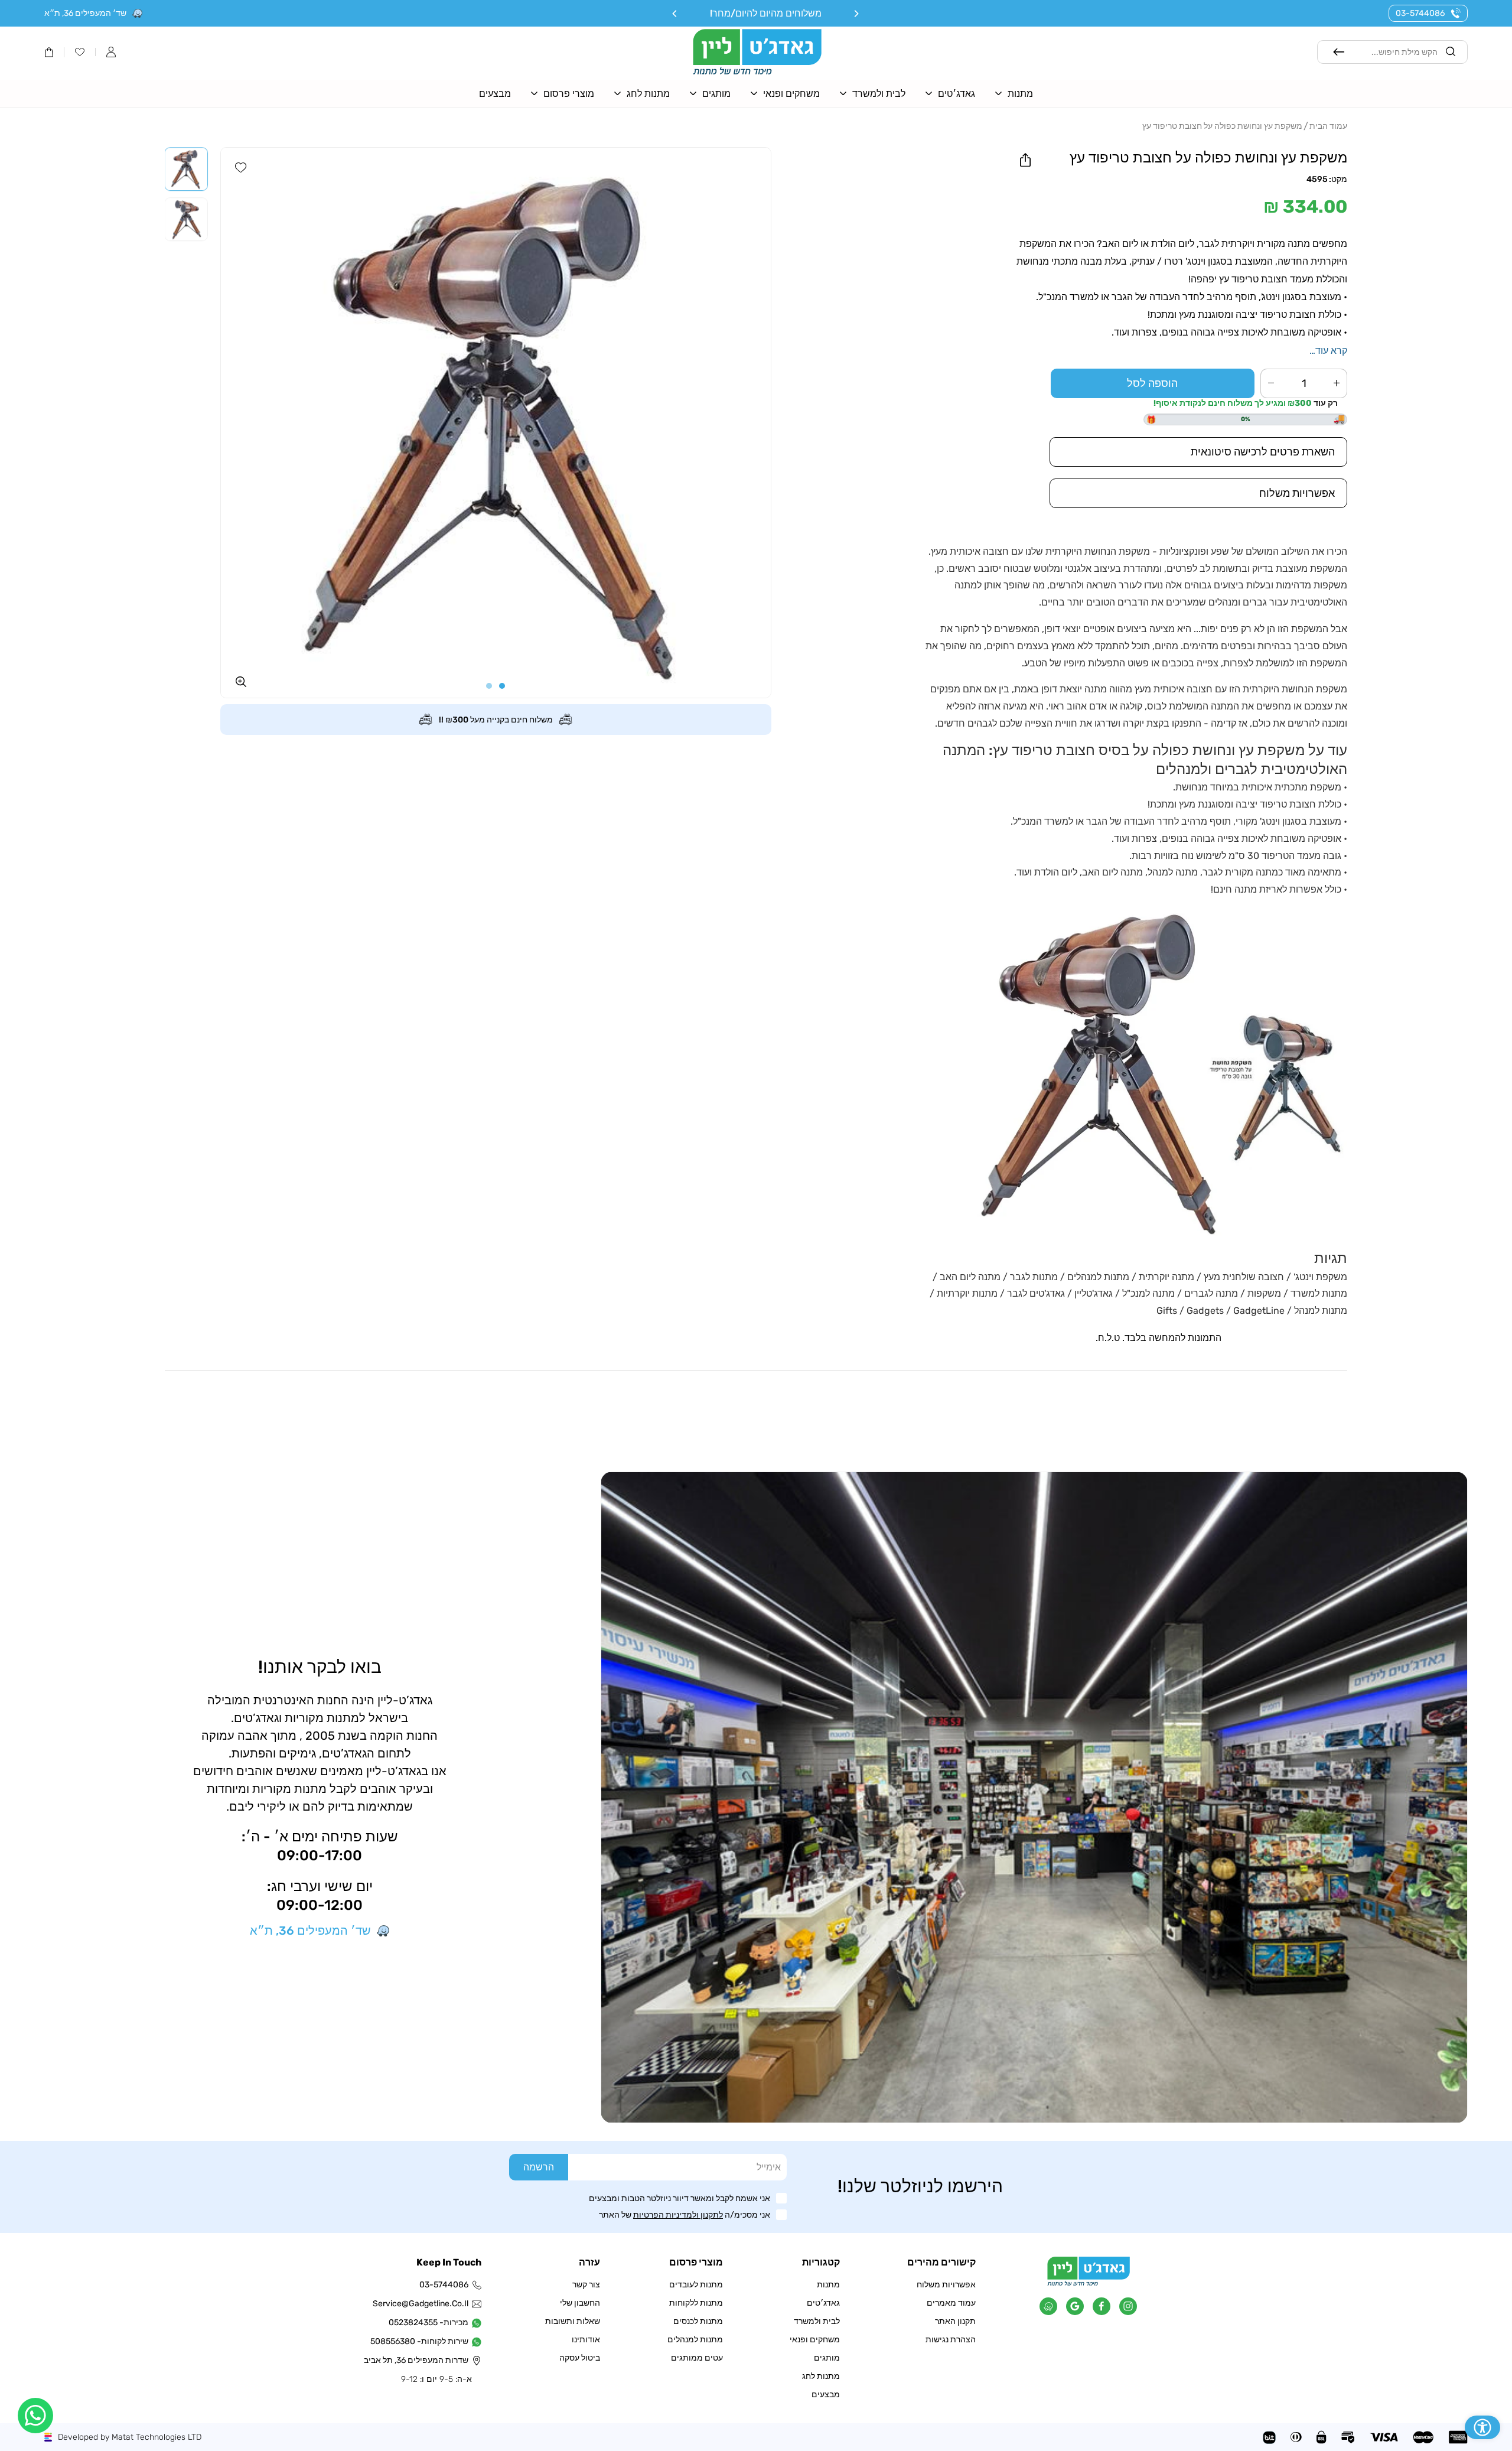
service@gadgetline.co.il (422, 2304)
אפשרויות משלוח (946, 2285)
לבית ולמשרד (817, 2321)
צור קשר (586, 2285)
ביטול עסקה (580, 2358)
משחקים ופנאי (815, 2340)
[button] (111, 52)
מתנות (828, 2285)
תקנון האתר (955, 2321)
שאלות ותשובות (573, 2321)
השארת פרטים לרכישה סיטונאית (1263, 452)
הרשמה (539, 2167)
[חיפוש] (1339, 52)
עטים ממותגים (697, 2358)
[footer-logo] (1089, 2283)
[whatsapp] (35, 2416)
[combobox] (1393, 52)
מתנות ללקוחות (696, 2303)
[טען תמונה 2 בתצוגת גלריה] (187, 219)
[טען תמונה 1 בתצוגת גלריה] (187, 169)
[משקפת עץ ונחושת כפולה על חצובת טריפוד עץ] (496, 423)
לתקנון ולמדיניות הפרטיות (678, 2215)
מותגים (827, 2358)
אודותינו (586, 2340)
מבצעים (826, 2395)
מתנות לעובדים (696, 2285)
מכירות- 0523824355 (428, 2323)
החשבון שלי (580, 2303)
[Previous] (856, 14)
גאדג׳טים (823, 2303)
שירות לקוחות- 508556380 (422, 2341)
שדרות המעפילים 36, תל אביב (422, 2360)
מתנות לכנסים (698, 2321)
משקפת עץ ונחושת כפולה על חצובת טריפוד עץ (1222, 126)
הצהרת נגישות (951, 2340)
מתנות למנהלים (695, 2340)
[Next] (675, 14)
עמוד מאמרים (951, 2303)
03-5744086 (1420, 13)
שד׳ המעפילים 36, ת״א (85, 13)
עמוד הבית (1328, 126)
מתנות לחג (821, 2376)
